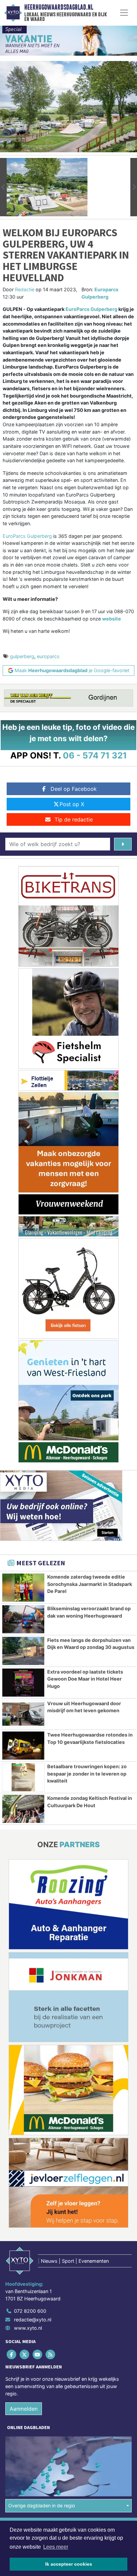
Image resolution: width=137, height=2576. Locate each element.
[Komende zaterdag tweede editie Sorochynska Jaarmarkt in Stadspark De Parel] (23, 1588)
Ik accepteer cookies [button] (69, 2564)
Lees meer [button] (56, 2547)
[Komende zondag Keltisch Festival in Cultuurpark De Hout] (23, 1809)
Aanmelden (24, 2409)
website (112, 619)
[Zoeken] (123, 844)
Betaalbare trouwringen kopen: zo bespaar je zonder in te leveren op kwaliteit (87, 1774)
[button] (3, 187)
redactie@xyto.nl (33, 2320)
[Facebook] (12, 2355)
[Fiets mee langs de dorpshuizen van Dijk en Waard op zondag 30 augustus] (23, 1651)
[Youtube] (38, 2355)
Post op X (72, 804)
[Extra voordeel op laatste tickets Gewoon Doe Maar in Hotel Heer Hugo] (23, 1683)
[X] (25, 2355)
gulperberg (22, 656)
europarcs (48, 656)
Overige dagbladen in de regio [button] (42, 2506)
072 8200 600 (30, 2311)
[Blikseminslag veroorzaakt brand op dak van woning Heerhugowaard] (23, 1619)
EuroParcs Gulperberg (91, 309)
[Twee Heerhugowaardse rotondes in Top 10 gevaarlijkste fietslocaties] (23, 1746)
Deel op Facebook (74, 789)
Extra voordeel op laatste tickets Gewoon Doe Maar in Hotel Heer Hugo (85, 1679)
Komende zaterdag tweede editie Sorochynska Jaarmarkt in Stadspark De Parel (90, 1584)
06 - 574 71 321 (95, 755)
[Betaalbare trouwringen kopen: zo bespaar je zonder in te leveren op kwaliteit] (23, 1777)
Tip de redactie (74, 819)
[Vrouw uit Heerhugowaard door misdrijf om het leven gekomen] (23, 1714)
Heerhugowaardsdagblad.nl (59, 7)
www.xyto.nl (28, 2328)
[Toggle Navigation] (124, 13)
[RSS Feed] (51, 2355)
